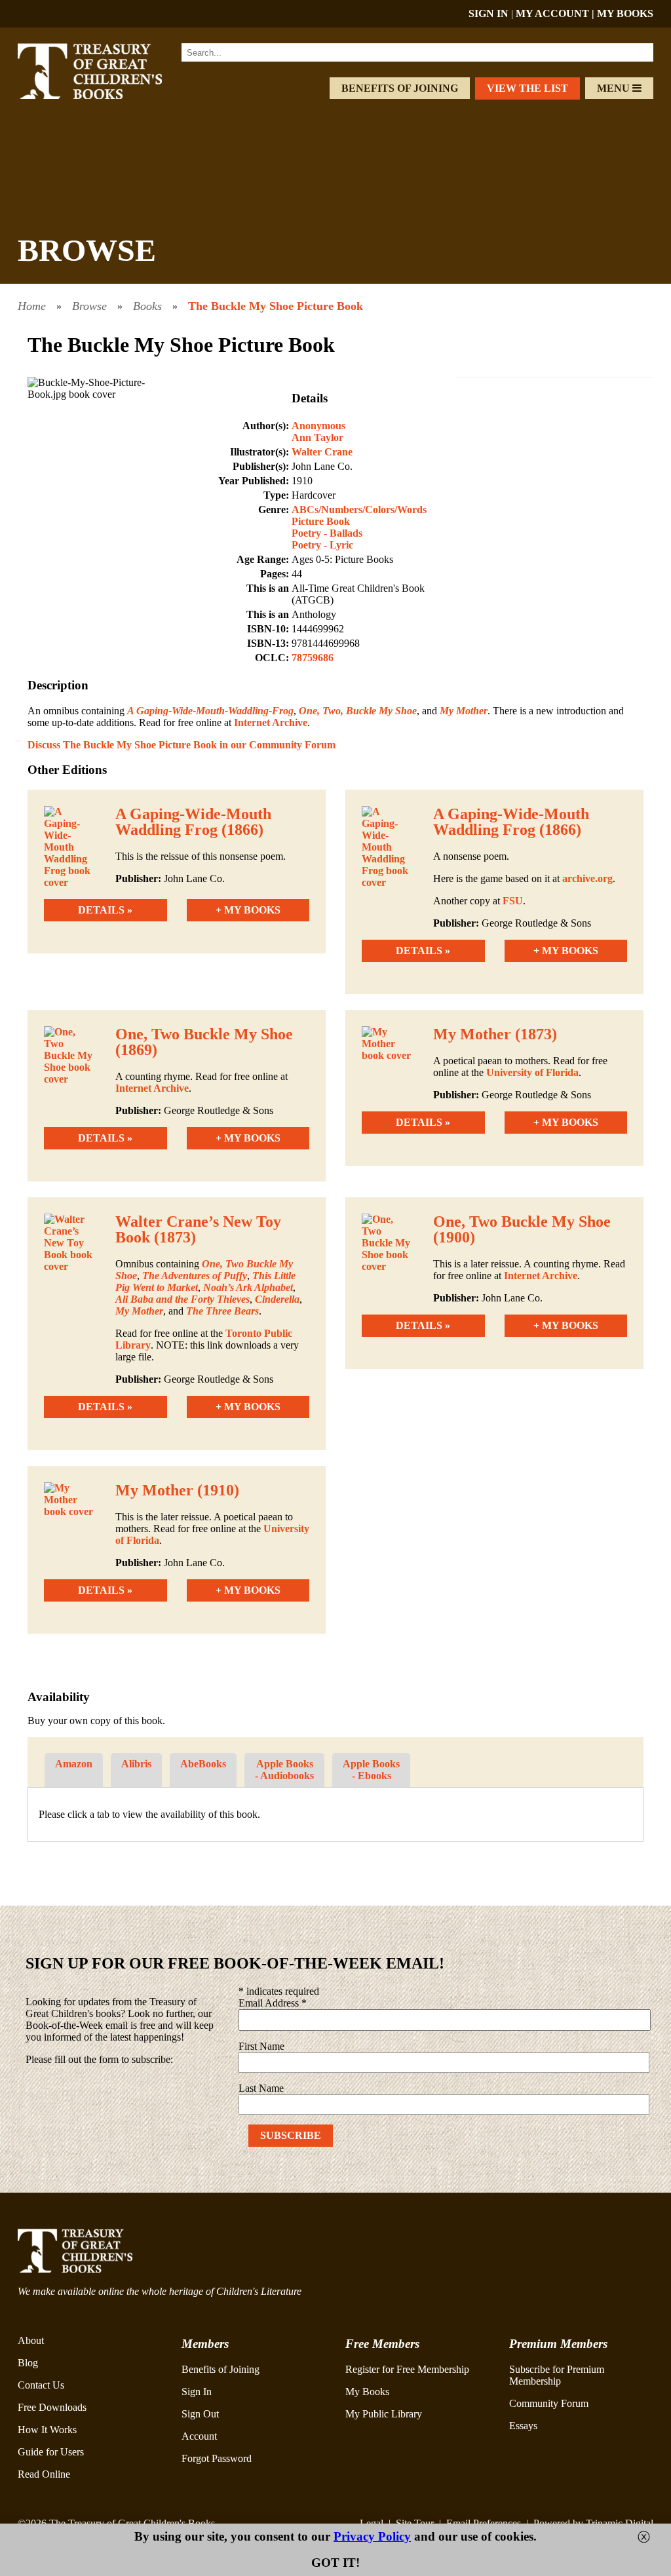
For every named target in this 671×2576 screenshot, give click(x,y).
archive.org (587, 878)
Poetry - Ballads (327, 533)
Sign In (197, 2392)
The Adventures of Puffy (195, 1276)
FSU (511, 901)
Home (32, 306)
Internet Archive (271, 722)
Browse (89, 306)
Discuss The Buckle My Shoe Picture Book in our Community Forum (182, 745)
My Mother (464, 711)
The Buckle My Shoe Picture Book (276, 306)
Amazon (74, 1764)
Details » (105, 910)
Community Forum (549, 2403)
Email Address (273, 2003)
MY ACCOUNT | (556, 13)
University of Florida (532, 1072)
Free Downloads (52, 2407)
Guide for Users (51, 2452)
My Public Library (384, 2414)
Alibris (136, 1764)
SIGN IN (489, 13)
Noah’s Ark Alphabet (248, 1287)
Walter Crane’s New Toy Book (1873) (198, 1229)
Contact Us (41, 2385)
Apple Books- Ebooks (371, 1770)
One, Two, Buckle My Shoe (358, 711)
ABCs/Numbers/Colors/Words (359, 509)
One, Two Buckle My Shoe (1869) (204, 1042)
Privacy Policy (372, 2536)
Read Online (44, 2474)
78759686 (313, 658)
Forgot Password (217, 2458)
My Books (367, 2392)
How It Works (47, 2430)
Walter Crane (322, 452)
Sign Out (200, 2414)
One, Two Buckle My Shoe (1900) (522, 1229)
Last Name (261, 2088)
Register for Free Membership (407, 2369)
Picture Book (321, 521)
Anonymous (318, 426)
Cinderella (277, 1299)
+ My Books (248, 910)
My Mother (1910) (177, 1490)
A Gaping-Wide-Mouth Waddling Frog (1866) (193, 822)
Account (199, 2436)
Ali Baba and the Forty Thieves (182, 1299)
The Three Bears (222, 1311)
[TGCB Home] (104, 95)
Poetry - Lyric (322, 545)
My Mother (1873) (495, 1034)
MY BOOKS (625, 13)
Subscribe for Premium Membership (557, 2375)
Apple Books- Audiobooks (284, 1770)
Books (147, 306)
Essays (523, 2426)
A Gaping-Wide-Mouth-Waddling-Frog (210, 711)
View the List (527, 88)
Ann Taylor (317, 437)
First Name (261, 2046)
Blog (28, 2363)
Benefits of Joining (400, 88)
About (31, 2340)
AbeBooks (203, 1764)
